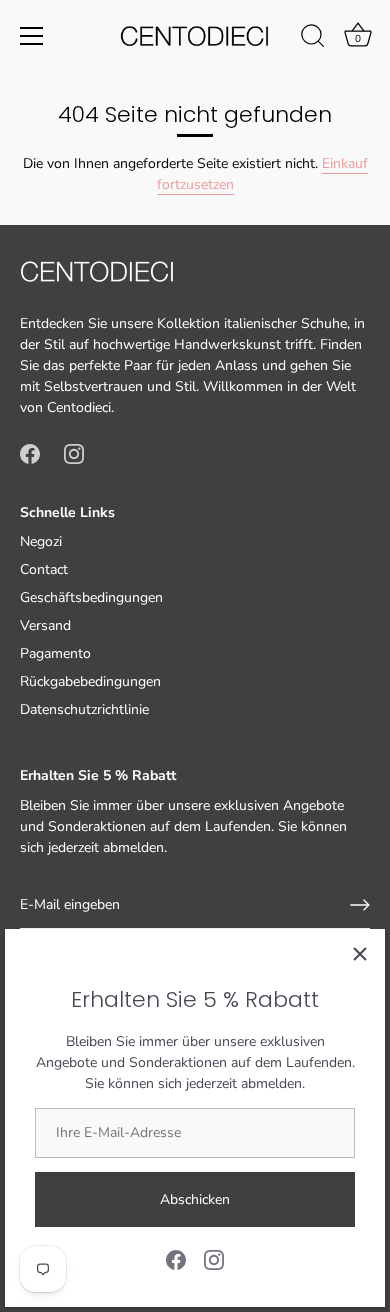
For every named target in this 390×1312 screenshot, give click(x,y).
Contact (44, 569)
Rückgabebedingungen (90, 681)
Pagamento (55, 653)
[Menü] (32, 36)
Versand (45, 625)
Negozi (41, 541)
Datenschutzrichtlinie (84, 709)
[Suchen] (313, 39)
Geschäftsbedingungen (91, 597)
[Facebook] (176, 1258)
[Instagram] (214, 1258)
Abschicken (195, 1199)
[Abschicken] (360, 905)
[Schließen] (360, 954)
